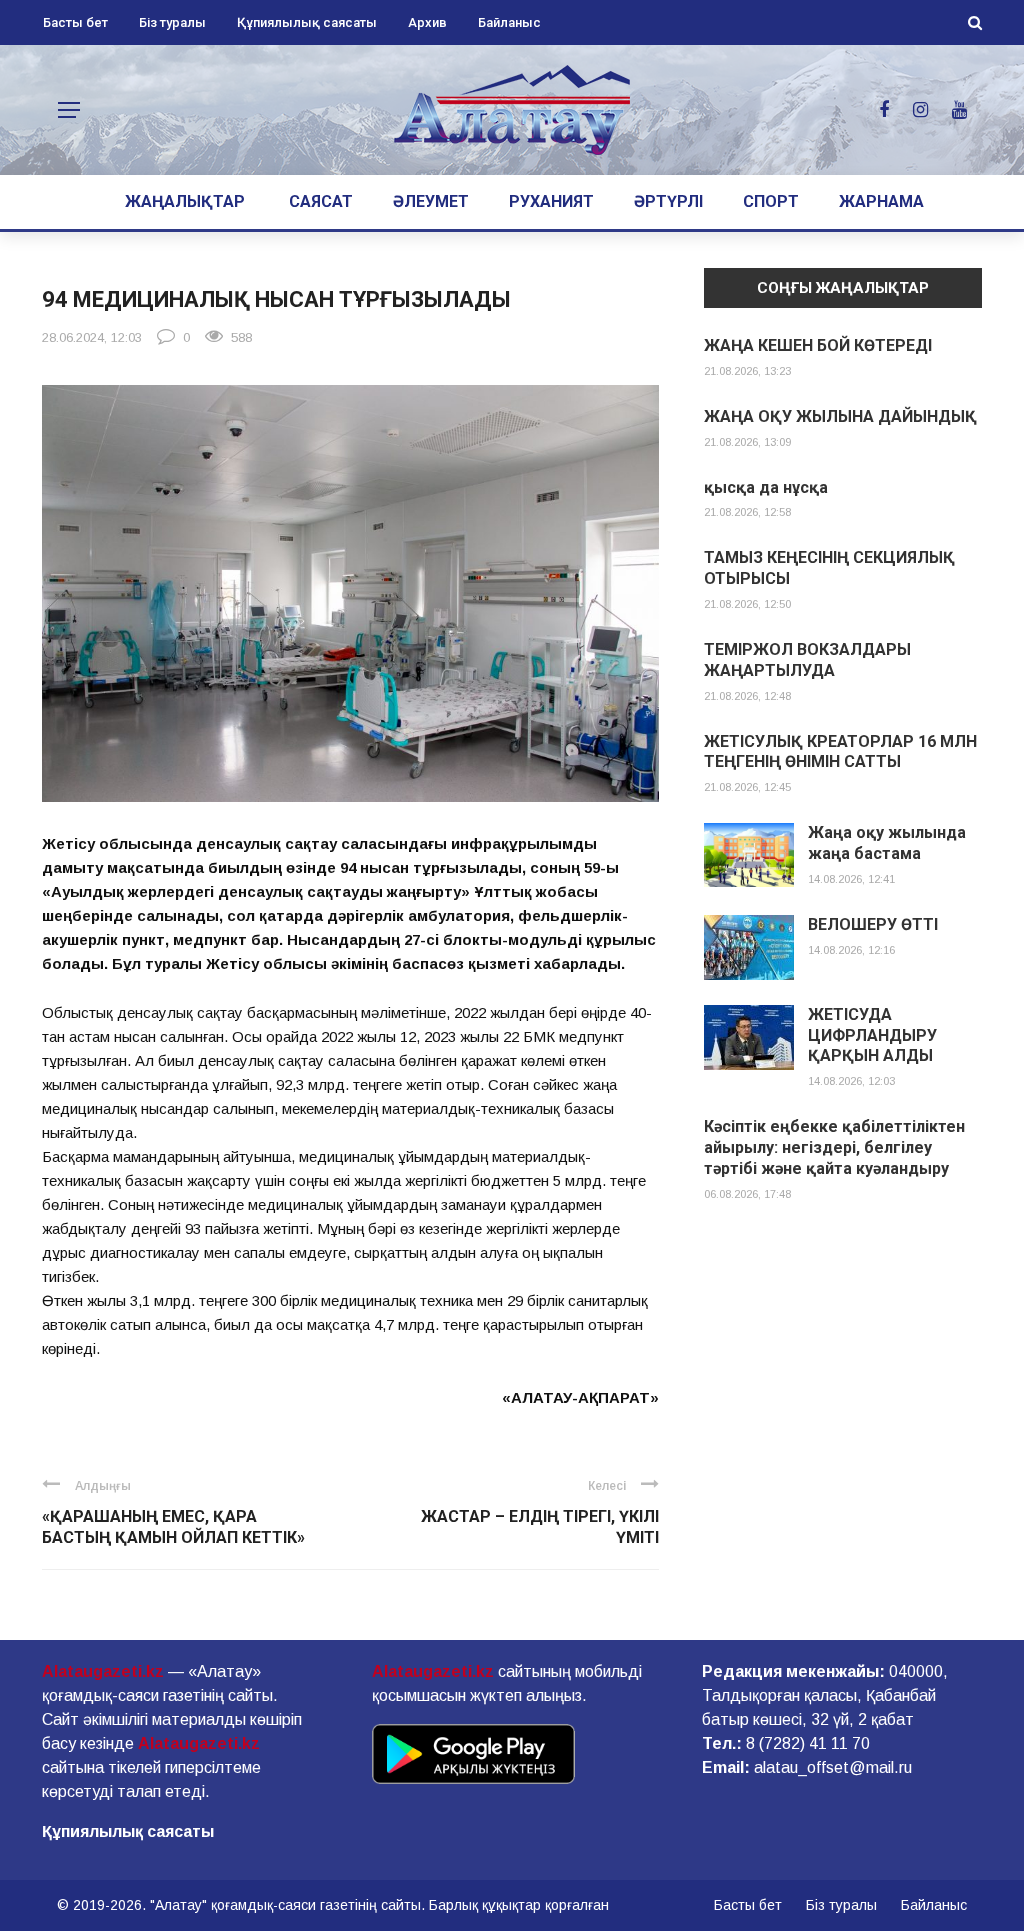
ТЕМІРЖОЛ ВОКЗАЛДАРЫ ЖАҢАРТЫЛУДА (807, 660)
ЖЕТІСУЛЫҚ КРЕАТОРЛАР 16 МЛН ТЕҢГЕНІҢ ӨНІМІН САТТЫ (840, 752)
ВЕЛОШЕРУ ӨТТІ (873, 924)
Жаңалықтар (185, 201)
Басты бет (75, 22)
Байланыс (509, 22)
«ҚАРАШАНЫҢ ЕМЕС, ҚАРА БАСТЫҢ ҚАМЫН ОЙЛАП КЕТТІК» (173, 1527)
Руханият (551, 201)
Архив (427, 22)
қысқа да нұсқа (766, 487)
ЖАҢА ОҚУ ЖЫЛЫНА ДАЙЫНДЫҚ (840, 416)
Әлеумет (431, 201)
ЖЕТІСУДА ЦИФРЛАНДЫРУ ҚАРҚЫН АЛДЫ (872, 1035)
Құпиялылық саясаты (307, 22)
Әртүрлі (668, 201)
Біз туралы (172, 22)
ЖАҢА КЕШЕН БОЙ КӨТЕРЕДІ (818, 345)
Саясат (321, 201)
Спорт (771, 201)
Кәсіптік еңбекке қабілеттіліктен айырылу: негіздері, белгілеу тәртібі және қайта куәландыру (834, 1147)
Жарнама (881, 201)
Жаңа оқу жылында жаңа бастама (887, 843)
